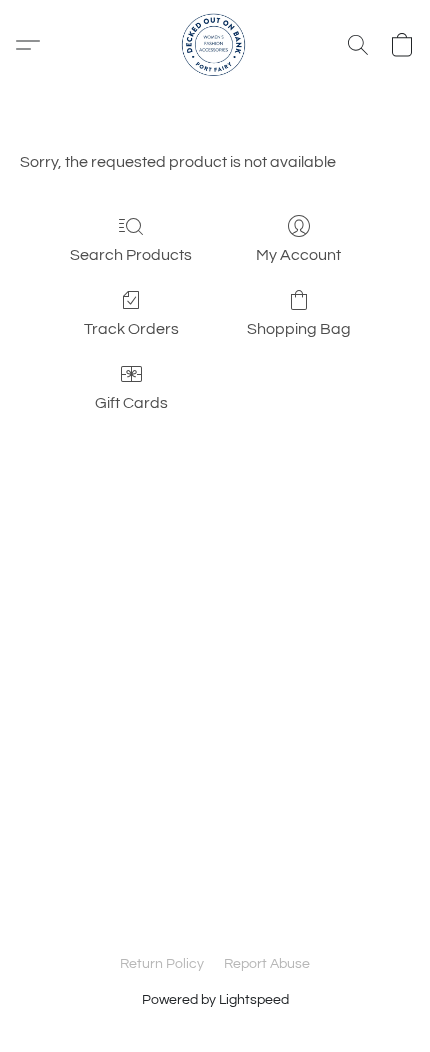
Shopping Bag (299, 329)
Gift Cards (131, 403)
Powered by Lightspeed (215, 1000)
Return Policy (162, 964)
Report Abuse (267, 964)
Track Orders (131, 329)
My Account (298, 255)
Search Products (131, 255)
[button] (215, 45)
